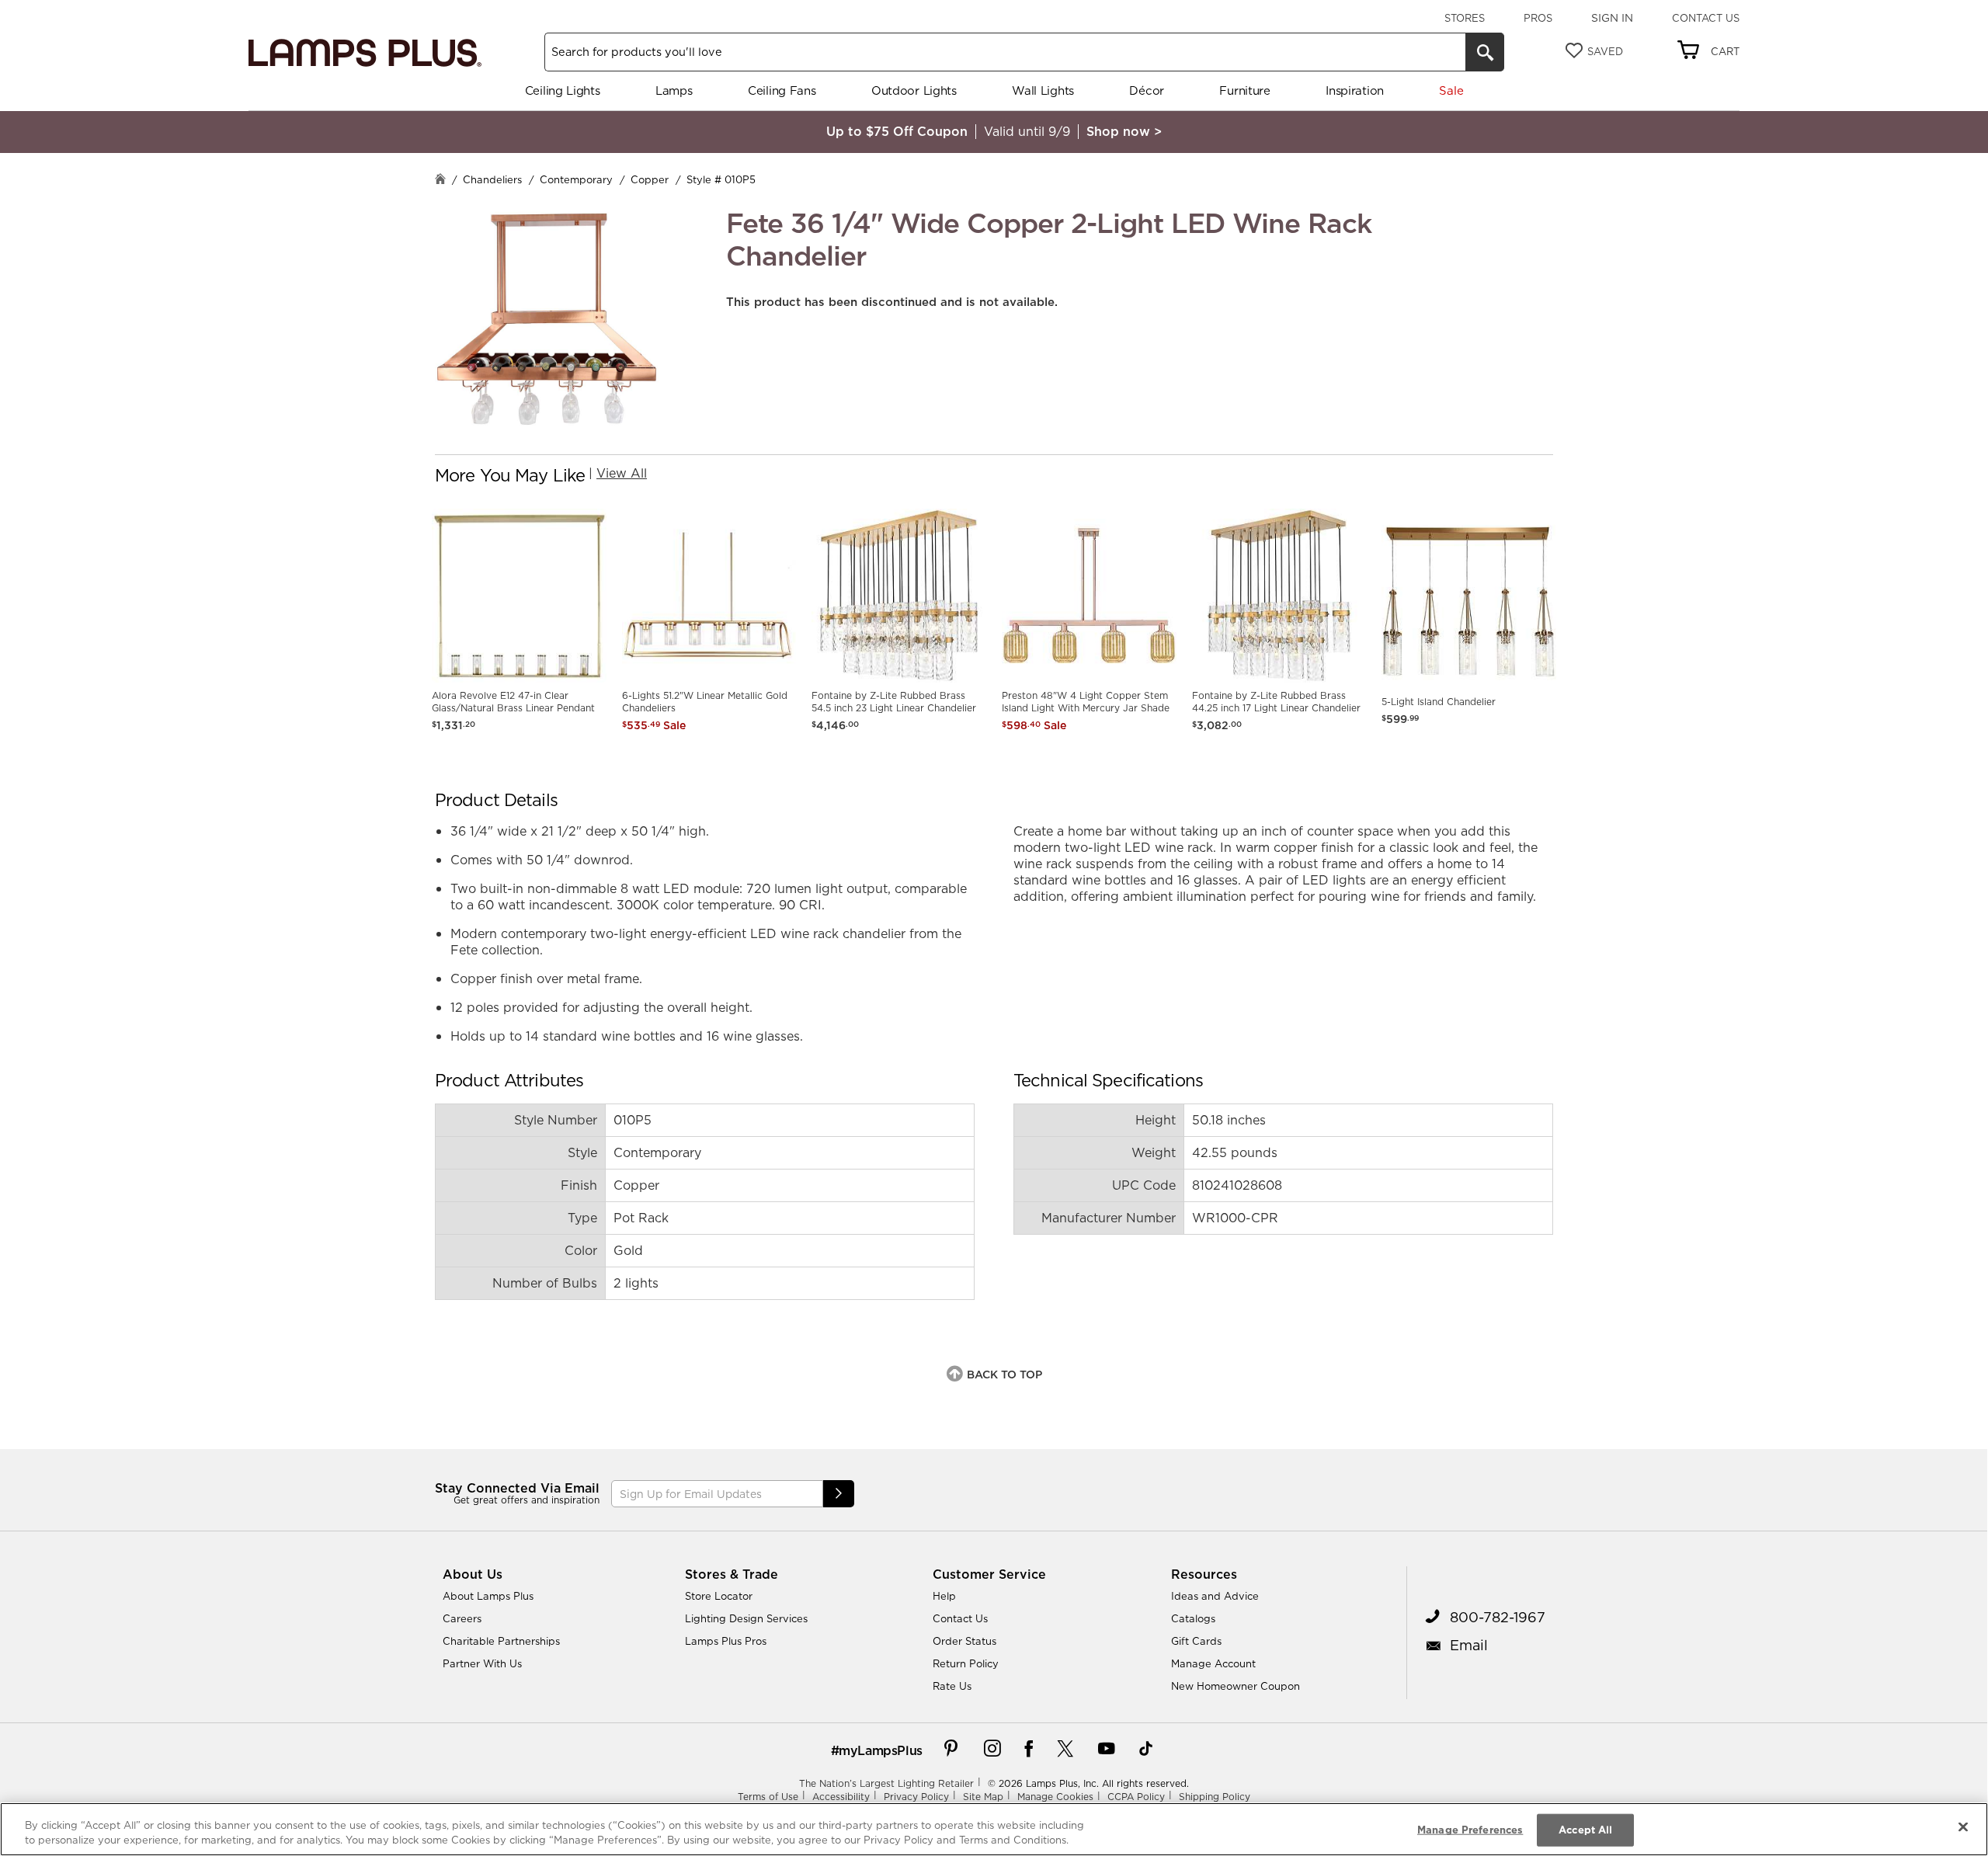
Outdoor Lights (914, 90)
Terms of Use (768, 1797)
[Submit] (839, 1494)
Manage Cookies (1055, 1797)
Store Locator (719, 1596)
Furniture (1244, 90)
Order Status (964, 1641)
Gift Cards (1196, 1641)
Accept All (1585, 1830)
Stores (1465, 18)
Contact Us (1706, 18)
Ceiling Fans (782, 90)
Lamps (674, 90)
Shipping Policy (1215, 1797)
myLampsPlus (881, 1750)
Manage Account (1213, 1663)
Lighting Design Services (746, 1618)
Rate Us (952, 1686)
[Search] (1485, 52)
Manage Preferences (1470, 1830)
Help (944, 1596)
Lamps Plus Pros (726, 1641)
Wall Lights (1043, 90)
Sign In (1612, 18)
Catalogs (1193, 1618)
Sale (1451, 90)
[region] (994, 1829)
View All (622, 473)
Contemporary (576, 179)
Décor (1147, 90)
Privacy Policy (916, 1797)
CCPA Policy (1136, 1797)
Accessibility (841, 1797)
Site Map (983, 1797)
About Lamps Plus (488, 1596)
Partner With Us (482, 1663)
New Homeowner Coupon (1236, 1686)
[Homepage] (440, 181)
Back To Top (1004, 1375)
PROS (1538, 18)
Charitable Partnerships (501, 1641)
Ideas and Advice (1215, 1596)
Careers (462, 1618)
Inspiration (1355, 90)
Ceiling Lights (563, 90)
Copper (650, 179)
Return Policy (966, 1663)
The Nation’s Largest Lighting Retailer (886, 1783)
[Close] (1963, 1827)
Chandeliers (492, 179)
